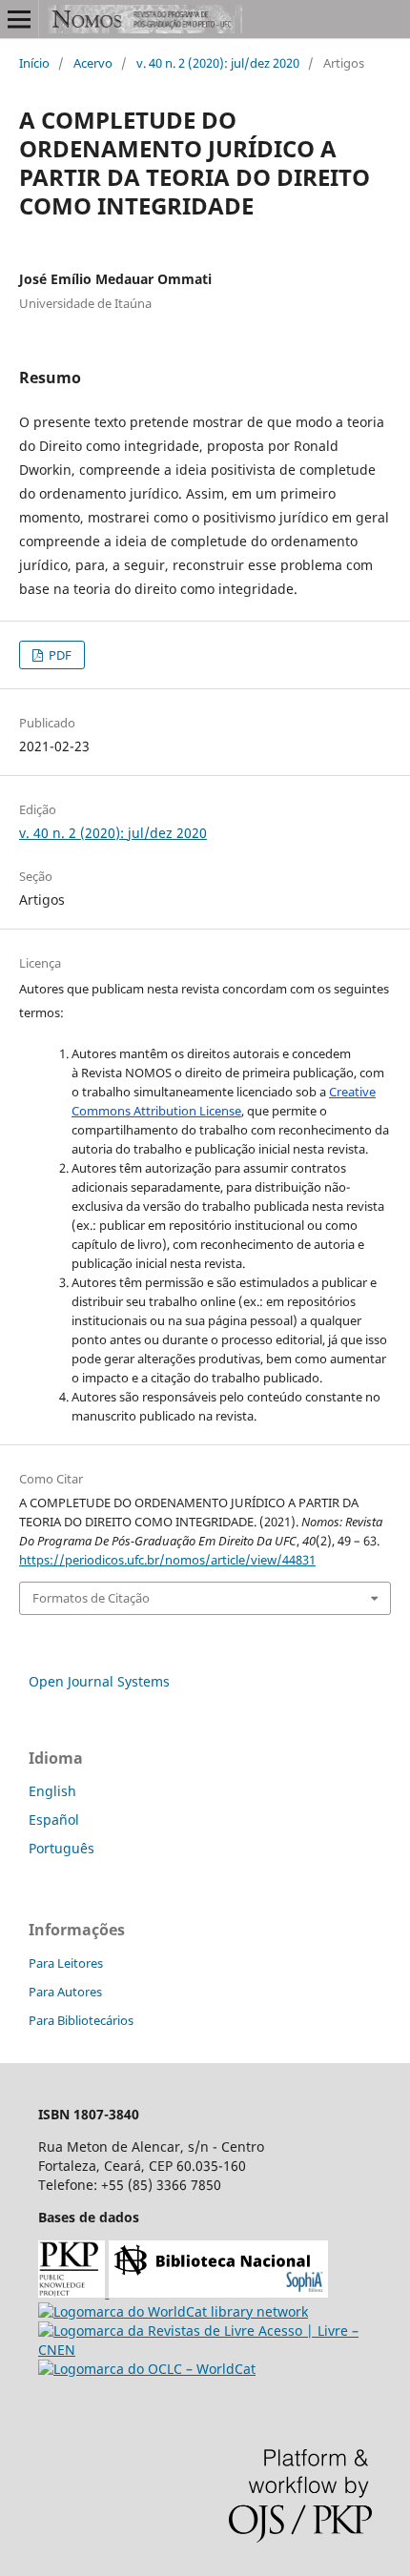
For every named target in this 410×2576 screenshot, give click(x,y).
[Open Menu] (19, 19)
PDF (59, 655)
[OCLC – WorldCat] (147, 2369)
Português (61, 1848)
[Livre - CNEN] (205, 2350)
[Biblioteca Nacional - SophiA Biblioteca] (218, 2292)
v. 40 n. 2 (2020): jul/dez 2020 (218, 63)
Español (54, 1820)
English (52, 1791)
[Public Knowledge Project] (73, 2292)
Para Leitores (66, 1963)
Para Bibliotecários (81, 2020)
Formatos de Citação (91, 1598)
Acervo (93, 63)
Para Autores (65, 1992)
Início (34, 63)
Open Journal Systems (99, 1681)
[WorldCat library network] (173, 2311)
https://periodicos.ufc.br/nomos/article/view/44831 (167, 1560)
